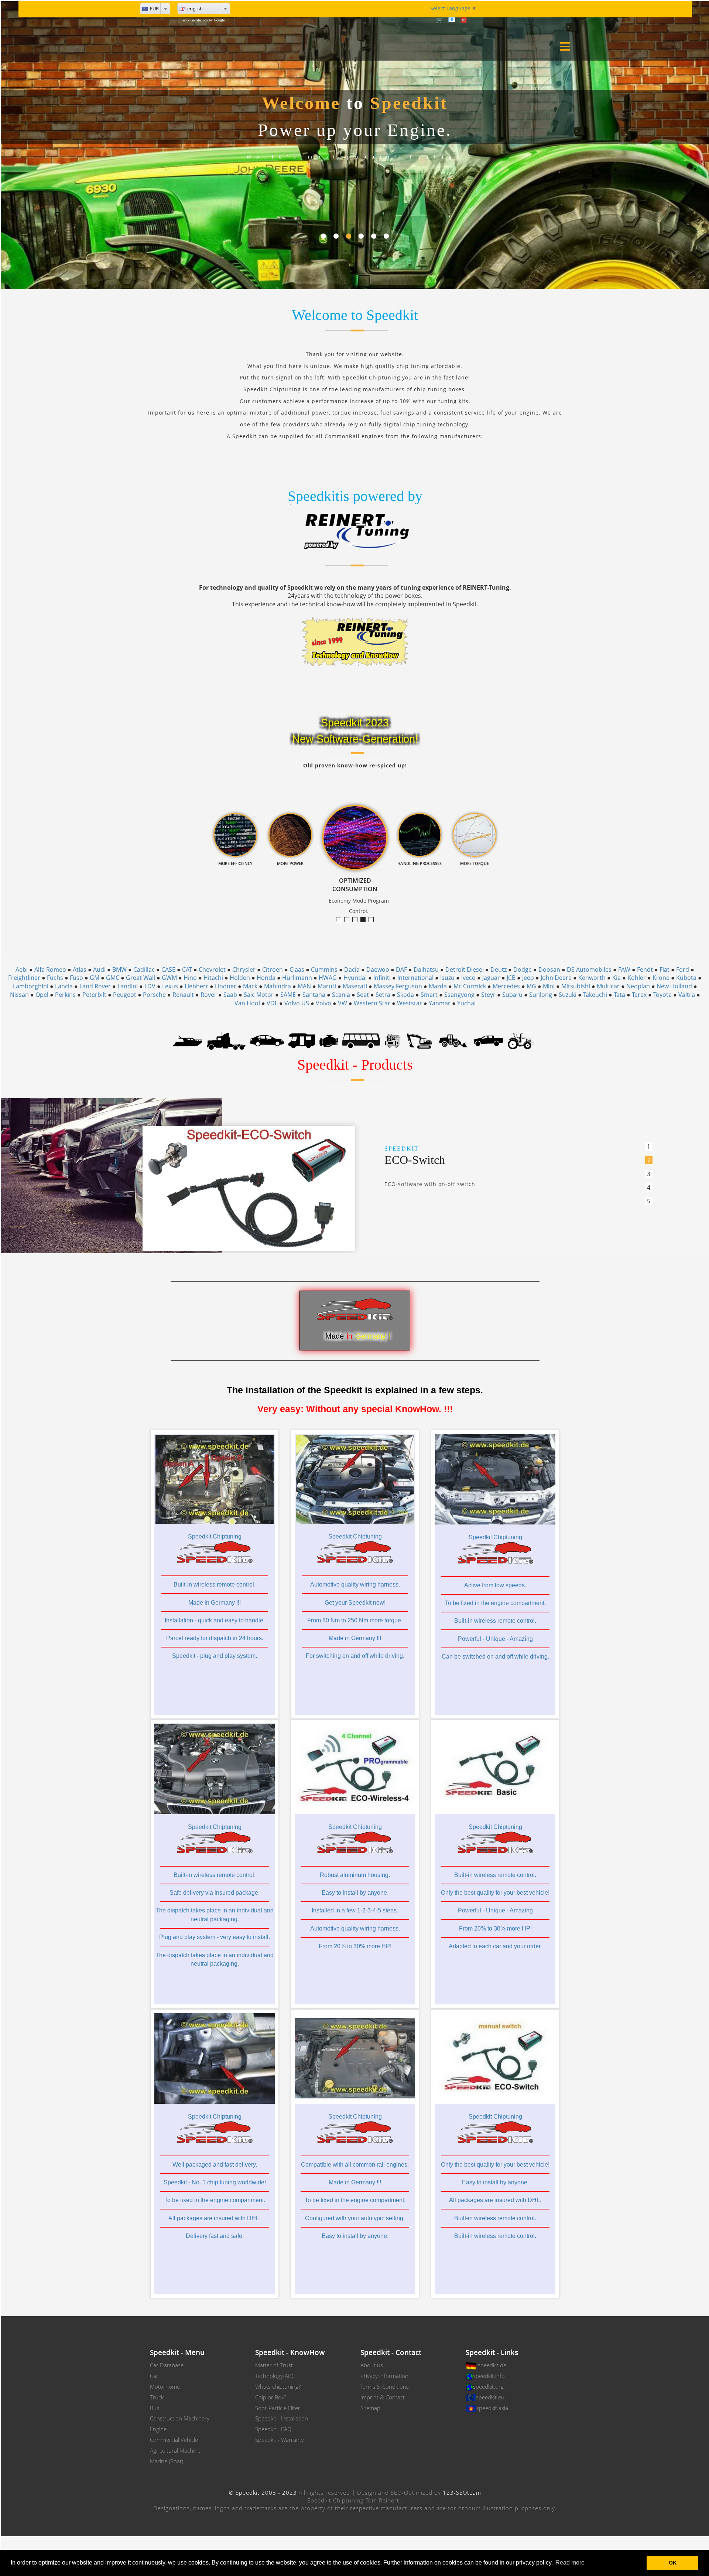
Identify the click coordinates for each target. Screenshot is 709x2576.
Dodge (523, 970)
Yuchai (466, 1003)
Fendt (645, 970)
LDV (150, 986)
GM (95, 978)
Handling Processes (374, 920)
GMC (113, 978)
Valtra (687, 995)
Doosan (549, 970)
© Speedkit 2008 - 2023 (263, 2492)
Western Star (372, 1003)
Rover (209, 995)
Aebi (22, 970)
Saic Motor (259, 995)
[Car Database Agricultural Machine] (521, 1040)
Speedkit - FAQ (273, 2429)
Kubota (686, 978)
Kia (616, 978)
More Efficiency (349, 920)
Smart (429, 995)
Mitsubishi (576, 986)
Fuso (76, 978)
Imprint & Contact (383, 2397)
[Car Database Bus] (361, 1040)
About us (372, 2365)
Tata (619, 995)
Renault (183, 995)
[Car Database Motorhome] (302, 1040)
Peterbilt (94, 995)
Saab (230, 995)
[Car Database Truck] (226, 1040)
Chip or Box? (271, 2397)
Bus (155, 2408)
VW (342, 1003)
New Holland (674, 986)
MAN (304, 986)
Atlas (80, 970)
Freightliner (24, 978)
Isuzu (447, 978)
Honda (266, 978)
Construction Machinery (180, 2418)
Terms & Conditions (385, 2386)
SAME (288, 995)
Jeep (528, 978)
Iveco (468, 978)
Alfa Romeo (50, 970)
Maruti (327, 986)
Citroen (273, 970)
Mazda (438, 986)
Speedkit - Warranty (280, 2440)
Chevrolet (212, 970)
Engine (158, 2429)
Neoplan (638, 986)
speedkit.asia (492, 2408)
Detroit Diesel (465, 970)
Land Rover (95, 986)
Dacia (352, 970)
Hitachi (213, 978)
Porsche (154, 995)
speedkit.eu (490, 2397)
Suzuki (568, 995)
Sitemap (370, 2408)
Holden (240, 978)
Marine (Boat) (167, 2461)
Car (154, 2376)
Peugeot (125, 995)
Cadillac (144, 970)
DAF (401, 970)
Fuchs (55, 978)
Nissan (19, 995)
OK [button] (673, 2563)
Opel (42, 995)
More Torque (341, 920)
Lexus (170, 986)
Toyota (662, 995)
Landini (128, 986)
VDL (272, 1003)
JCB (511, 978)
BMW (119, 970)
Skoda (405, 995)
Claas (297, 970)
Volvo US (297, 1003)
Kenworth (592, 978)
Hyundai (355, 978)
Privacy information (384, 2376)
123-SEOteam (462, 2492)
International (415, 978)
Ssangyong (459, 995)
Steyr (488, 995)
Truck (157, 2397)
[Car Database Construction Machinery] (419, 1040)
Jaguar (491, 978)
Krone (661, 978)
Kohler (637, 978)
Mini (549, 986)
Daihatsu (426, 970)
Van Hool (247, 1003)
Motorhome (165, 2386)
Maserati (355, 986)
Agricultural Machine (175, 2450)
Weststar (410, 1003)
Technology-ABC (275, 2376)
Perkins (65, 995)
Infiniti (382, 978)
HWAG (328, 978)
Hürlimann (297, 978)
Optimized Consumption (365, 920)
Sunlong (541, 995)
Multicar (608, 986)
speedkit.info (489, 2376)
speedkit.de (492, 2365)
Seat (363, 995)
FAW (624, 970)
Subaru (512, 995)
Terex (639, 995)
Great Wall (141, 978)
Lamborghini (31, 986)
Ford (683, 970)
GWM (169, 978)
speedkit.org (488, 2386)
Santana (314, 995)
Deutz (499, 970)
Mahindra (278, 986)
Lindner (226, 986)
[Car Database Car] (267, 1040)
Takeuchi (595, 995)
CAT (187, 970)
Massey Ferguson (398, 986)
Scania (341, 995)
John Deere (556, 978)
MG (531, 986)
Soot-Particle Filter (278, 2408)
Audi (99, 970)
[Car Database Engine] (329, 1040)
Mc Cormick (470, 986)
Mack (250, 986)
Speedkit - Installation (282, 2418)
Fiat (665, 970)
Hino (190, 978)
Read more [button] (570, 2563)
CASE (168, 970)
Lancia (64, 986)
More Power (357, 920)
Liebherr (196, 986)
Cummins (324, 970)
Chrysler (244, 970)
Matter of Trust (274, 2365)
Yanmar (440, 1003)
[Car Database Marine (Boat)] (188, 1040)
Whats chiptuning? (278, 2386)
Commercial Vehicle (174, 2440)
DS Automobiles (589, 970)
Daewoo (378, 970)
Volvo (323, 1003)
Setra (383, 995)
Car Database (167, 2365)
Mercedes (506, 986)
